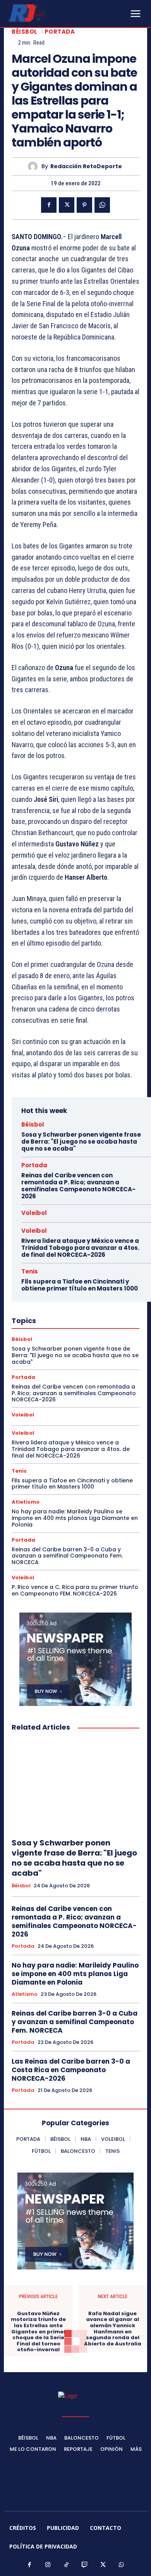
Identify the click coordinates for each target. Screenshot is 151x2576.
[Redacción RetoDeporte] (35, 166)
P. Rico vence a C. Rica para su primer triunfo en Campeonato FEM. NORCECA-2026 (75, 1590)
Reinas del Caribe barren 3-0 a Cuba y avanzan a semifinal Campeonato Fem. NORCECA (67, 1556)
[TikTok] (67, 2565)
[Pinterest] (84, 205)
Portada (60, 32)
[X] (67, 205)
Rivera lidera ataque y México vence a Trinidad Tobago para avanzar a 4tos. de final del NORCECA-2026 (80, 1248)
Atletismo (26, 1502)
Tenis (30, 1271)
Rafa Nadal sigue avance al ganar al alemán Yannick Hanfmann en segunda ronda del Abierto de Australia (113, 2329)
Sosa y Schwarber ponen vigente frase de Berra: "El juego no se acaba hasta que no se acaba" (81, 1142)
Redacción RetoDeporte (86, 166)
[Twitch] (85, 2565)
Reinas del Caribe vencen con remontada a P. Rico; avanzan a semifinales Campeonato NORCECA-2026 (78, 1186)
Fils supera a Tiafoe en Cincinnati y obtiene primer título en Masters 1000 (80, 1285)
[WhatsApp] (102, 205)
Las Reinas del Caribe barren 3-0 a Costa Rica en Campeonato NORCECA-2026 (71, 2070)
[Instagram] (48, 2565)
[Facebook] (49, 205)
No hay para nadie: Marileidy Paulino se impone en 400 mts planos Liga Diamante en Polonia (75, 1518)
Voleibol (34, 1213)
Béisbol (25, 32)
